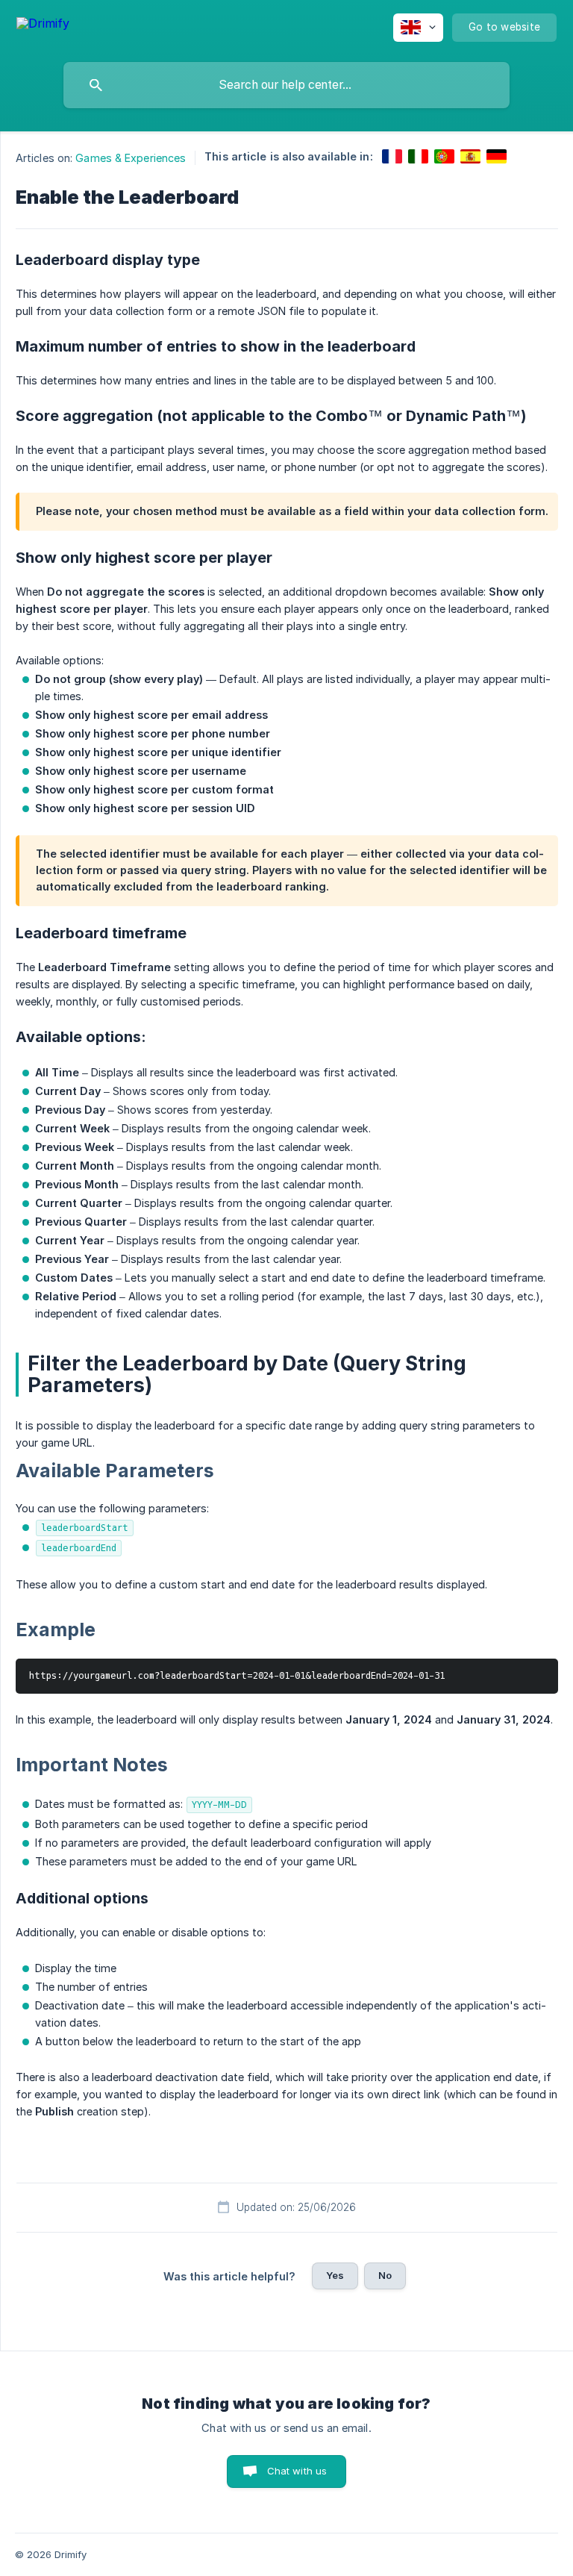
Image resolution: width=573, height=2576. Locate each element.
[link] (392, 156)
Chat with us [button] (297, 2471)
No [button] (385, 2275)
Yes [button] (335, 2275)
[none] (43, 26)
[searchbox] (286, 85)
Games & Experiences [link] (131, 158)
